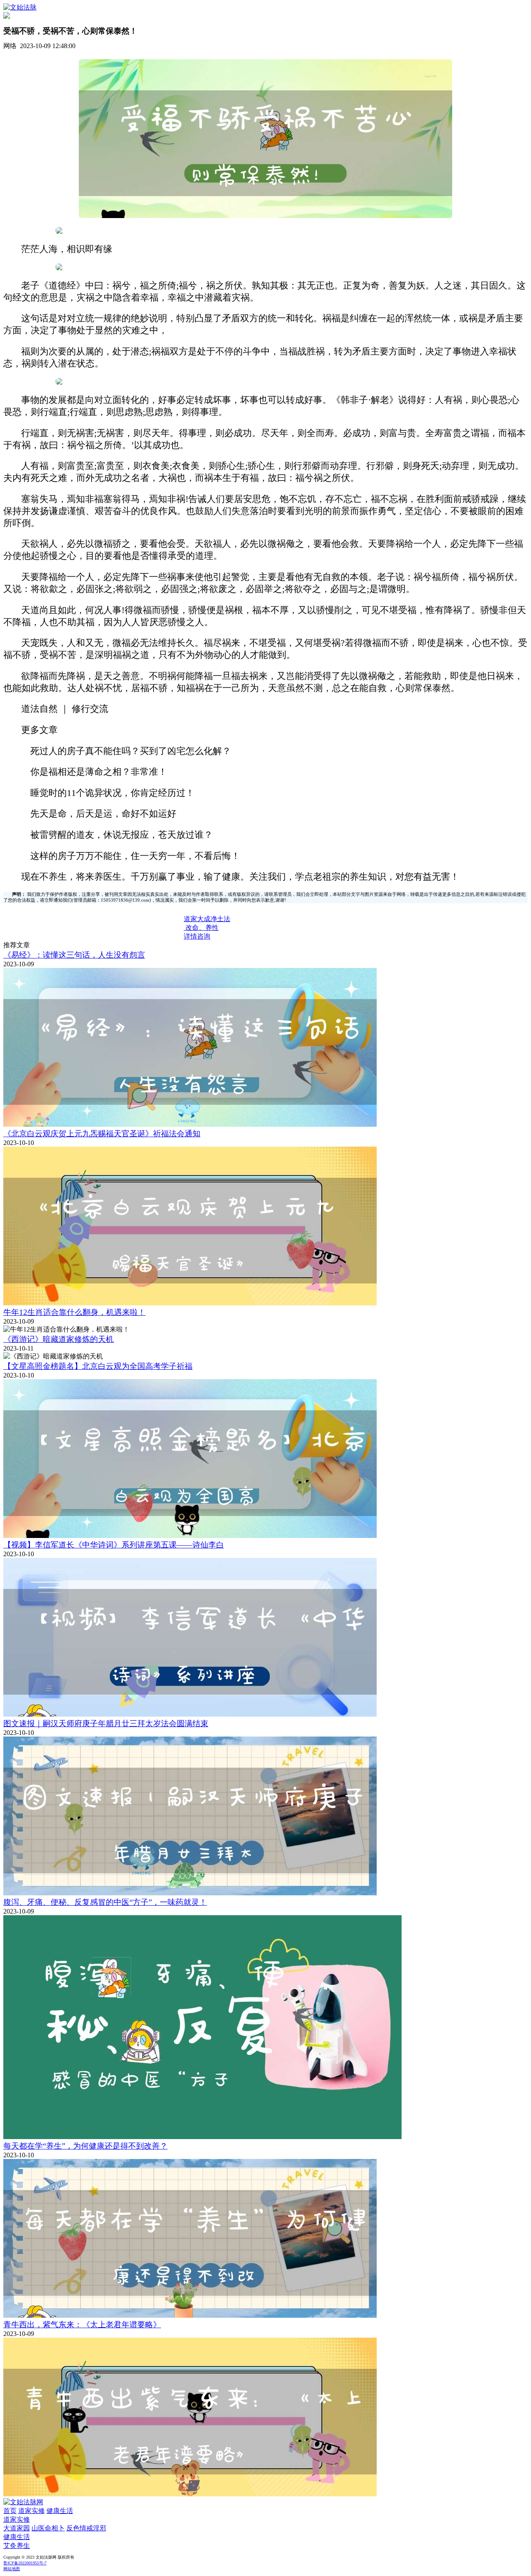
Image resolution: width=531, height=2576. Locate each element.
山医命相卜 (48, 2528)
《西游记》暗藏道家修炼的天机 (58, 1339)
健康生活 (60, 2511)
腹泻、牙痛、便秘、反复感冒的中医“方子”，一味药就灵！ (105, 1902)
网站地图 (12, 2569)
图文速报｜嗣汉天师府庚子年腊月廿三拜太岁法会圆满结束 (106, 1723)
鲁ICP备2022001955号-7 (25, 2563)
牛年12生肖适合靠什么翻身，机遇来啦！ (74, 1312)
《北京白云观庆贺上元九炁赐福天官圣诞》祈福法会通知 (102, 1134)
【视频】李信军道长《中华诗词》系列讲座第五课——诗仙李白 (114, 1545)
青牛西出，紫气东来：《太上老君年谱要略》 (82, 2325)
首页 (10, 2511)
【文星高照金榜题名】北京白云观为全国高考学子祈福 (98, 1366)
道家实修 (32, 2511)
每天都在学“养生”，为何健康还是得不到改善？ (85, 2146)
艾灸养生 (17, 2546)
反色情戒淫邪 (86, 2528)
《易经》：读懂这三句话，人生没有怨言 (74, 955)
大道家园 (17, 2528)
